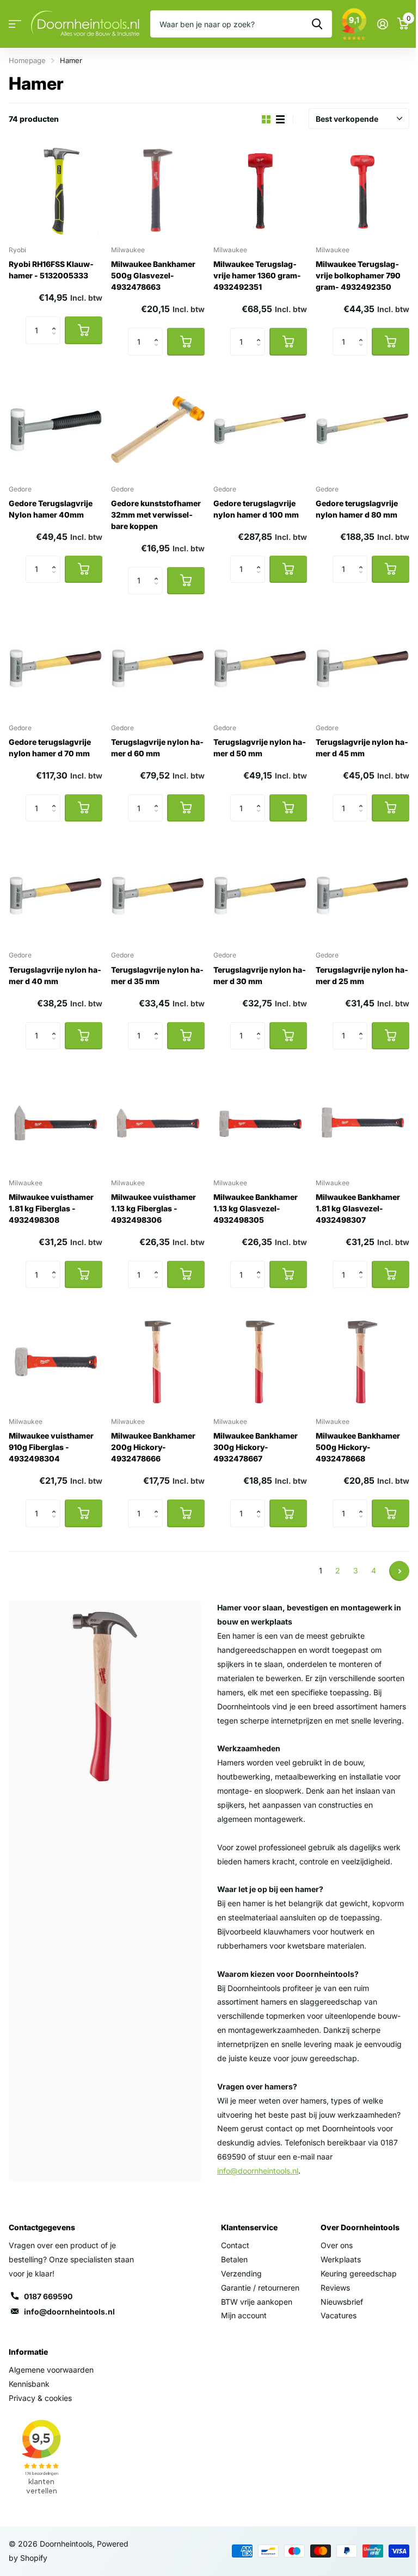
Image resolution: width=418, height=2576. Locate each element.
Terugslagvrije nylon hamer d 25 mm (362, 975)
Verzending (241, 2273)
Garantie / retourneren (260, 2288)
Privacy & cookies (40, 2398)
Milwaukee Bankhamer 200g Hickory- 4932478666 (153, 1447)
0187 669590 (48, 2296)
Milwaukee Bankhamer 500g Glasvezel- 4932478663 (153, 275)
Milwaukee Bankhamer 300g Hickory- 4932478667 (256, 1447)
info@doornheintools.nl (69, 2311)
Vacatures (339, 2315)
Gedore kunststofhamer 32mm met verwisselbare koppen (156, 515)
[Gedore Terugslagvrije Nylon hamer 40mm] (56, 430)
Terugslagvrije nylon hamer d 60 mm (157, 748)
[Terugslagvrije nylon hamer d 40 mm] (56, 895)
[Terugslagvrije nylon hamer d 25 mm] (362, 895)
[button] (56, 321)
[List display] (280, 119)
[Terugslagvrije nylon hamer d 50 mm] (260, 668)
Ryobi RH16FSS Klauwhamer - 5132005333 (51, 270)
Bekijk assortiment (15, 24)
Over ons (337, 2245)
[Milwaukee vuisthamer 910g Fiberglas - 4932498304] (56, 1362)
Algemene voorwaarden (51, 2370)
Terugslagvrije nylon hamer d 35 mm (157, 975)
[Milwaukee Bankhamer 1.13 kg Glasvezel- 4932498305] (260, 1123)
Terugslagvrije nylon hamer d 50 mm (260, 748)
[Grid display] (266, 119)
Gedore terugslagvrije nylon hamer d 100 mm (256, 509)
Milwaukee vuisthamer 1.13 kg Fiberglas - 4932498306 (153, 1208)
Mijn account (244, 2315)
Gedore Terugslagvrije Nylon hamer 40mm (51, 509)
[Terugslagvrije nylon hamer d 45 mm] (362, 668)
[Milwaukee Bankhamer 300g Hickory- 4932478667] (260, 1362)
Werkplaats (341, 2259)
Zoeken (317, 24)
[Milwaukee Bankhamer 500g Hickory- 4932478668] (362, 1362)
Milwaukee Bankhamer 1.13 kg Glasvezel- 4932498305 (256, 1208)
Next (399, 1571)
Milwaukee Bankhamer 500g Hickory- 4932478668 (358, 1447)
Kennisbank (29, 2384)
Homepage (27, 60)
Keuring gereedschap (359, 2273)
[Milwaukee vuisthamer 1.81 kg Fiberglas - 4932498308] (56, 1123)
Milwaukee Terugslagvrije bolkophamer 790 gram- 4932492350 (358, 275)
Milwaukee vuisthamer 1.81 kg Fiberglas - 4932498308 (51, 1208)
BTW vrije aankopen (257, 2302)
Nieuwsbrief (342, 2302)
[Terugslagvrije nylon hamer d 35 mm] (158, 895)
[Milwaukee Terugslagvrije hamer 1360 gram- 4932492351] (260, 190)
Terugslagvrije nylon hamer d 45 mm (362, 748)
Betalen (234, 2259)
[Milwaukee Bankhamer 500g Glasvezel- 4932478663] (158, 190)
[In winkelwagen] (84, 330)
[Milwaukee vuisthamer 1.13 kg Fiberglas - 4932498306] (158, 1123)
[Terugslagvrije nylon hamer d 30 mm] (260, 895)
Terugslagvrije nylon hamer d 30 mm (260, 975)
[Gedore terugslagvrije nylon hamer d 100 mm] (260, 430)
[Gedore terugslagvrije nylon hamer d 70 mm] (56, 668)
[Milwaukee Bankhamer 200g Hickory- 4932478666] (158, 1362)
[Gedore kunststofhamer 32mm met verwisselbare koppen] (158, 430)
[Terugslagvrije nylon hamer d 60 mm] (158, 668)
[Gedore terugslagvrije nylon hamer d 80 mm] (362, 430)
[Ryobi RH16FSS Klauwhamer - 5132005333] (56, 190)
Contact (235, 2245)
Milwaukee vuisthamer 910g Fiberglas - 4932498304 (51, 1447)
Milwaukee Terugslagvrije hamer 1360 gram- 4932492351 (257, 275)
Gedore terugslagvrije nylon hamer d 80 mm (357, 509)
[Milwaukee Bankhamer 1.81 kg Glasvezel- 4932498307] (362, 1123)
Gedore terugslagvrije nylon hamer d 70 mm (50, 748)
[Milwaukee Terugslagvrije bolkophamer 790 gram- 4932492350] (362, 190)
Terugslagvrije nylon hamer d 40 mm (55, 975)
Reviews (335, 2288)
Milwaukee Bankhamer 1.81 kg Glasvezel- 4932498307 (358, 1208)
